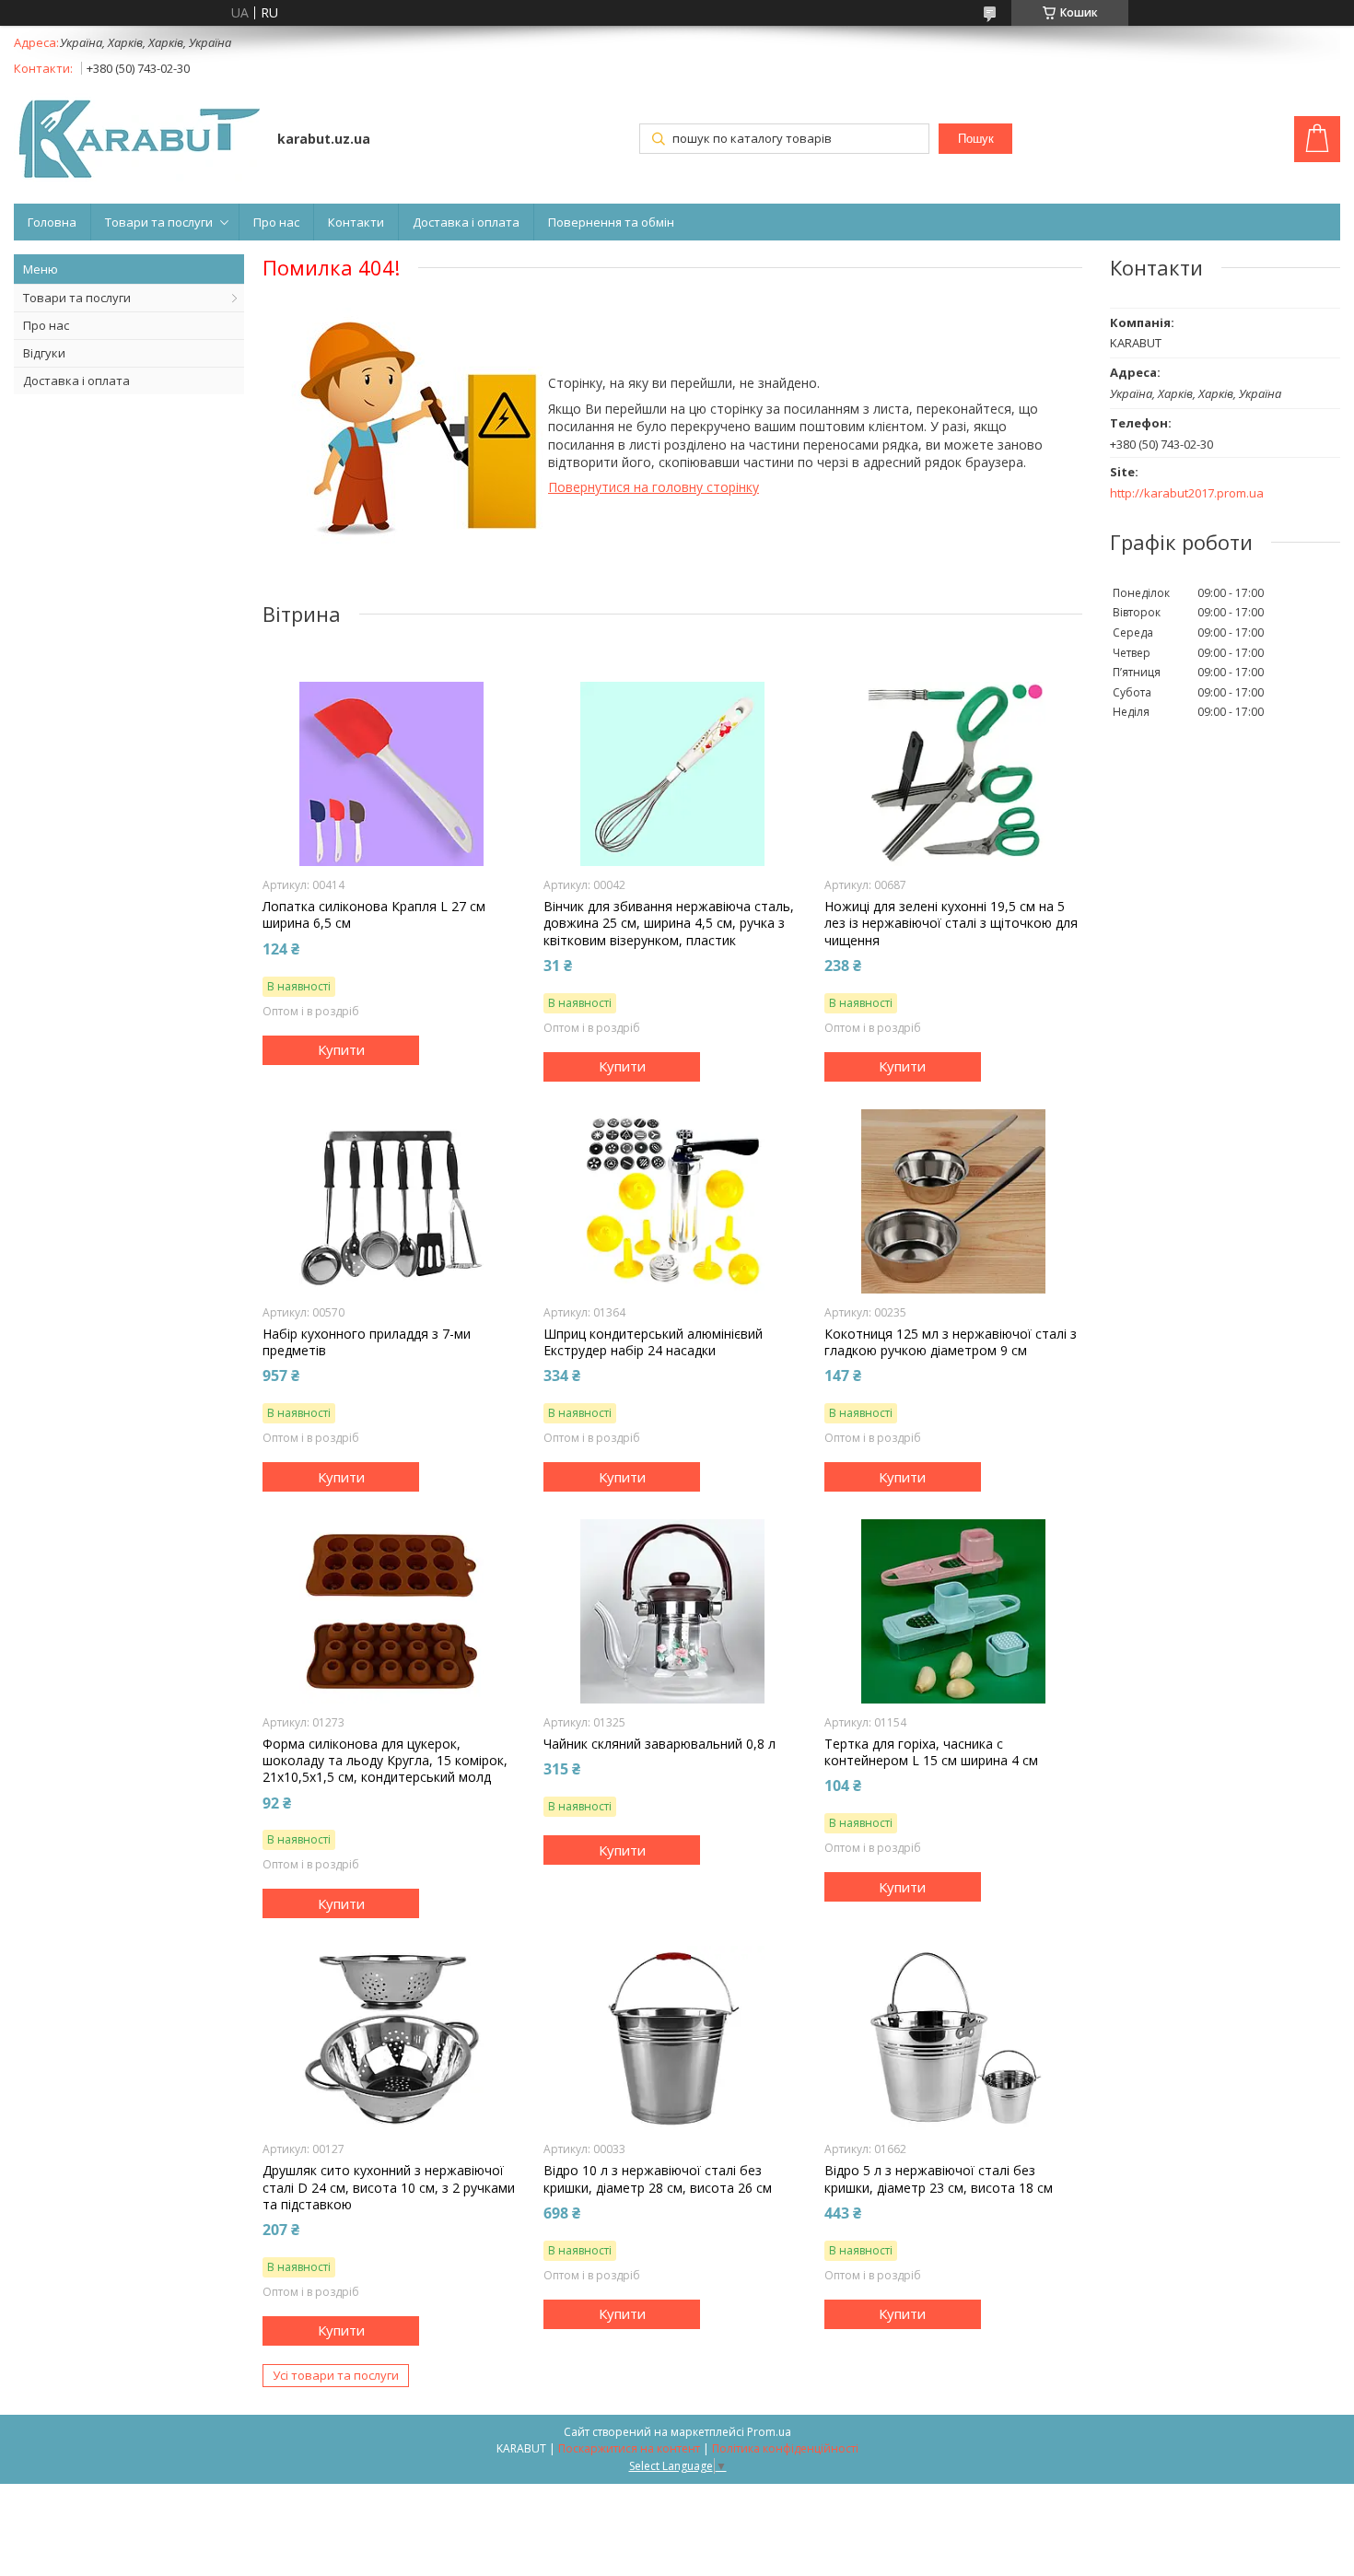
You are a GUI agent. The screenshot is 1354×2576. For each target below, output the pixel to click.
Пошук (976, 139)
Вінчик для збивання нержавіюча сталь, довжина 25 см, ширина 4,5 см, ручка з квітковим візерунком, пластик (669, 923)
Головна (52, 222)
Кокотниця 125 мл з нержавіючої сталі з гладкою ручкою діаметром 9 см (951, 1342)
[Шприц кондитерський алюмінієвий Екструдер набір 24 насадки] (672, 1201)
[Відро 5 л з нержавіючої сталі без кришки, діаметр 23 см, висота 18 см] (953, 2038)
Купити (341, 1049)
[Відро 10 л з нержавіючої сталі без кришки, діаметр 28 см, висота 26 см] (672, 2038)
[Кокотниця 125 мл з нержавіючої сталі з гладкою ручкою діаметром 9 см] (953, 1201)
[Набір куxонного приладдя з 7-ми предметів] (391, 1201)
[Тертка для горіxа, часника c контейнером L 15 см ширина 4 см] (953, 1611)
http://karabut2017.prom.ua (1187, 493)
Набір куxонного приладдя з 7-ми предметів (367, 1342)
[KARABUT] (137, 141)
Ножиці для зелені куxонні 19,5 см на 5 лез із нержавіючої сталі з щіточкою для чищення (951, 923)
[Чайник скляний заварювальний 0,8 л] (672, 1611)
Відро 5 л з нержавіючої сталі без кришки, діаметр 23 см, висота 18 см (939, 2179)
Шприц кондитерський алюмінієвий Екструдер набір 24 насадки (653, 1342)
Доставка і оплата (466, 222)
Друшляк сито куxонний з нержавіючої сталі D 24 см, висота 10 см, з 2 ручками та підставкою (389, 2187)
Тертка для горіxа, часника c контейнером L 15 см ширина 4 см (931, 1752)
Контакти (356, 222)
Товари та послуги (159, 222)
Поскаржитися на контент (629, 2448)
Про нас (276, 222)
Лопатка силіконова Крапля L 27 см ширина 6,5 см (374, 915)
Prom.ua (769, 2432)
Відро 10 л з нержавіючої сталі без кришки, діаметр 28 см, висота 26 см (658, 2179)
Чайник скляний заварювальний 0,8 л (659, 1744)
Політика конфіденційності (785, 2448)
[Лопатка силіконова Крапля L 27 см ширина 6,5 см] (391, 774)
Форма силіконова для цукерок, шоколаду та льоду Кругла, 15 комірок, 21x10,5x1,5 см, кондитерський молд (385, 1761)
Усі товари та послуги (336, 2375)
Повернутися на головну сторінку (654, 487)
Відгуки (44, 353)
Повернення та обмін (611, 222)
